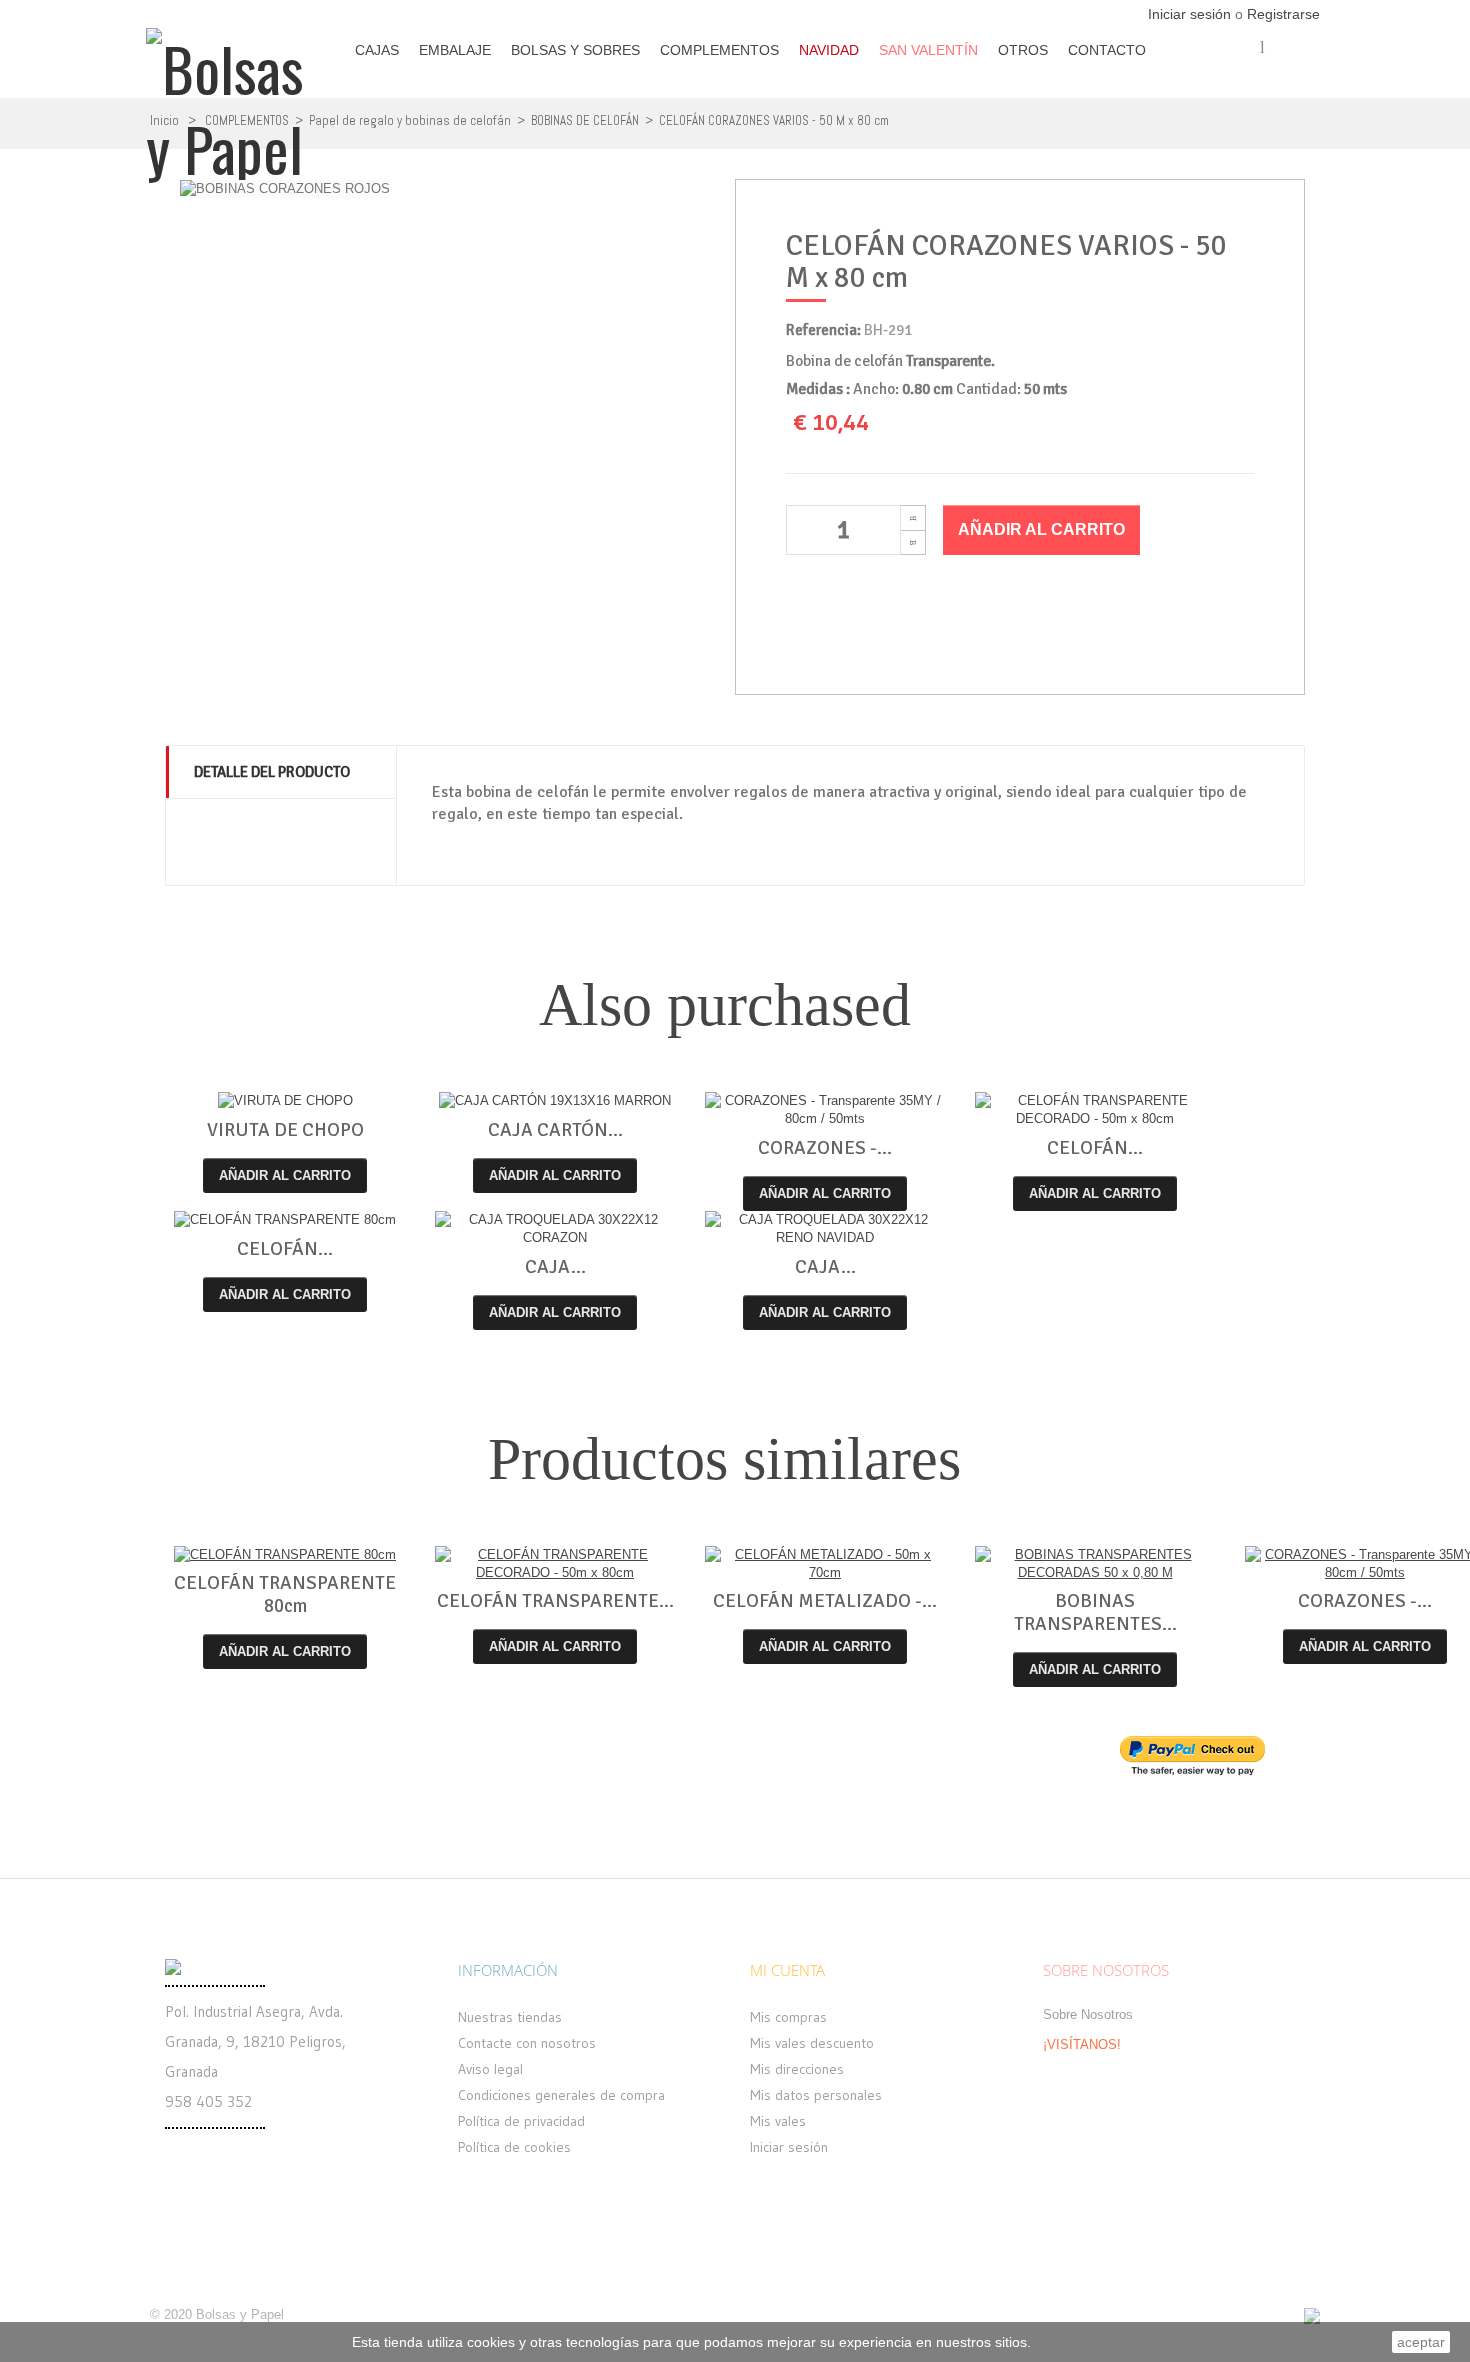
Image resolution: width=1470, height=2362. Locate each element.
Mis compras (788, 2017)
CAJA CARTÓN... (555, 1130)
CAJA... (555, 1267)
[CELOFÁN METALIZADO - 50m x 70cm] (825, 1564)
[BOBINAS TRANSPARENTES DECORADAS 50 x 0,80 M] (1095, 1564)
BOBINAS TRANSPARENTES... (1095, 1612)
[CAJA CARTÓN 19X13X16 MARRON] (555, 1101)
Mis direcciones (797, 2069)
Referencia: (823, 330)
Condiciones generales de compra (561, 2095)
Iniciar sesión (1191, 14)
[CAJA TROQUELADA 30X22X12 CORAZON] (555, 1229)
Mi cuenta (787, 1970)
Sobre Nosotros (1088, 2014)
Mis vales (778, 2121)
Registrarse (1283, 14)
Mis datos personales (816, 2095)
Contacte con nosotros (527, 2043)
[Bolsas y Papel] (233, 95)
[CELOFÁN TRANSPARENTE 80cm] (285, 1220)
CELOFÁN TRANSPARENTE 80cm (285, 1594)
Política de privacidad (521, 2121)
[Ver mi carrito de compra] (1305, 82)
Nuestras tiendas (510, 2017)
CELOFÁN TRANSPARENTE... (555, 1601)
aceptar (1421, 2342)
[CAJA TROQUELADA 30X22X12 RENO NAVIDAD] (825, 1229)
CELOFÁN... (1095, 1148)
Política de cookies (514, 2147)
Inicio (164, 120)
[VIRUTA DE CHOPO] (285, 1101)
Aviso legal (490, 2069)
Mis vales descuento (812, 2043)
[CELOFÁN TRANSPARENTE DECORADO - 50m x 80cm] (1095, 1110)
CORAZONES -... (825, 1148)
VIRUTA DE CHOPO (285, 1130)
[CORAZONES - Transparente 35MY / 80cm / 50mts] (825, 1110)
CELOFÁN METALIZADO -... (825, 1601)
